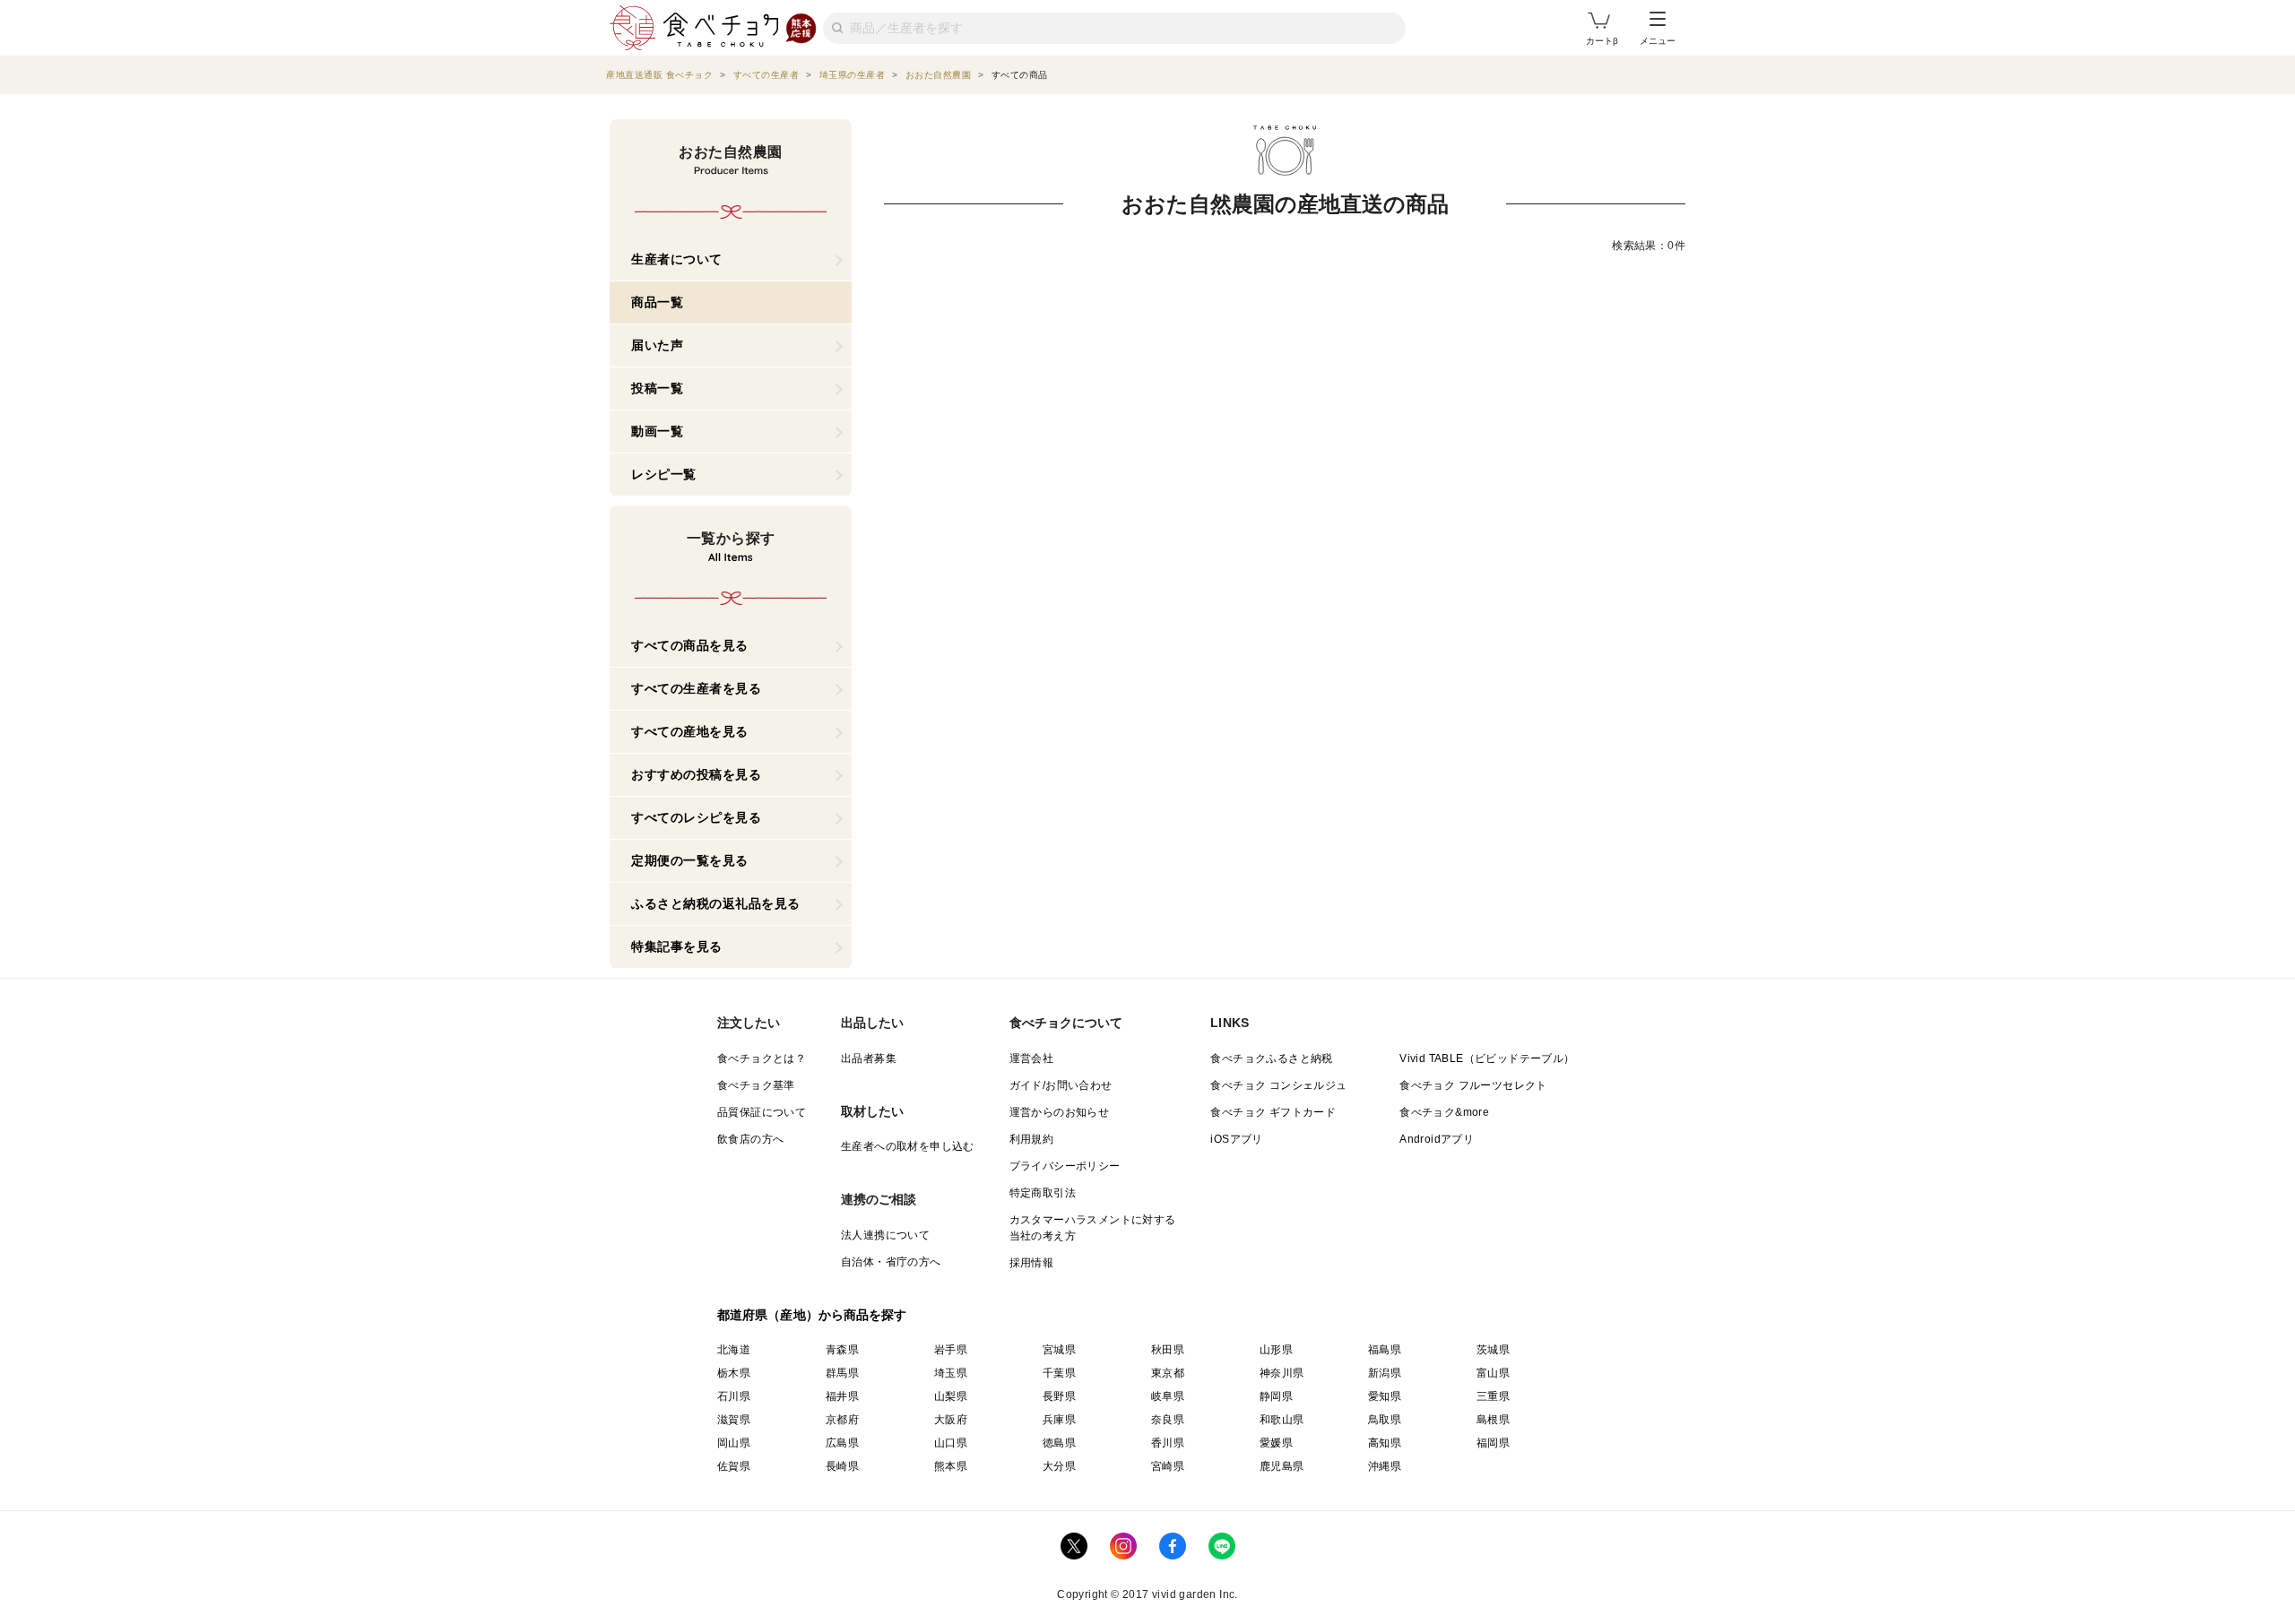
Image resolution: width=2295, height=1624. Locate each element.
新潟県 (1385, 1373)
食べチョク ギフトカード (1273, 1112)
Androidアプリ (1437, 1139)
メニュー (1658, 41)
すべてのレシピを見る (696, 817)
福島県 (1385, 1350)
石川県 (734, 1396)
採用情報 (1032, 1263)
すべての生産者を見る (696, 688)
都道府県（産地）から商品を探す (812, 1315)
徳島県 (1059, 1443)
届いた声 (657, 345)
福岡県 (1493, 1443)
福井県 (842, 1396)
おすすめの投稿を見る (696, 774)
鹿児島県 (1282, 1466)
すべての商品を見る (690, 645)
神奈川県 (1282, 1373)
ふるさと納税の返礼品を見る (716, 903)
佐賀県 (734, 1466)
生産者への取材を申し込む (908, 1146)
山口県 (951, 1443)
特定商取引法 (1043, 1193)
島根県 (1493, 1420)
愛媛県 (1276, 1443)
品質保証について (762, 1112)
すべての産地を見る (690, 731)
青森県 (842, 1350)
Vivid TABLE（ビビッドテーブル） (1487, 1058)
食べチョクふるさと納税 (1271, 1058)
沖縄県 (1385, 1466)
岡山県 (734, 1443)
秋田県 (1168, 1350)
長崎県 (842, 1466)
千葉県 (1059, 1373)
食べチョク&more (1444, 1112)
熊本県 (951, 1466)
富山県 (1493, 1373)
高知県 (1385, 1443)
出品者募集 (869, 1058)
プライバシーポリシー (1065, 1166)
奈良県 (1168, 1420)
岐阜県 (1168, 1396)
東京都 (1168, 1373)
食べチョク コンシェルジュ (1278, 1085)
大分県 (1059, 1466)
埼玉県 (951, 1373)
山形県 (1276, 1350)
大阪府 (951, 1420)
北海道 (734, 1350)
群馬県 (842, 1373)
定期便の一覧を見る (690, 860)
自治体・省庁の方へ (891, 1262)
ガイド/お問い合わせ (1061, 1085)
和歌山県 (1282, 1420)
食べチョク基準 (756, 1085)
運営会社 (1032, 1058)
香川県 (1168, 1443)
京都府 (842, 1420)
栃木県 (734, 1373)
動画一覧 (657, 431)
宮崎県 (1168, 1466)
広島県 (842, 1443)
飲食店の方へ (750, 1139)
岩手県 (951, 1350)
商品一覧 (657, 302)
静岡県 (1276, 1396)
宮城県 (1059, 1350)
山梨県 (951, 1396)
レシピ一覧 (664, 474)
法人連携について (885, 1235)
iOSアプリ (1236, 1139)
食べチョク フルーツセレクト (1473, 1085)
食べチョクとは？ (762, 1058)
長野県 (1059, 1396)
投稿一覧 (657, 388)
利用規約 (1032, 1139)
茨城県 (1493, 1350)
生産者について (677, 259)
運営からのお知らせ (1060, 1112)
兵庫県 (1059, 1420)
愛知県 (1385, 1396)
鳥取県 (1385, 1420)
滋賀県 (734, 1420)
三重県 (1493, 1396)
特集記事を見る (677, 946)
